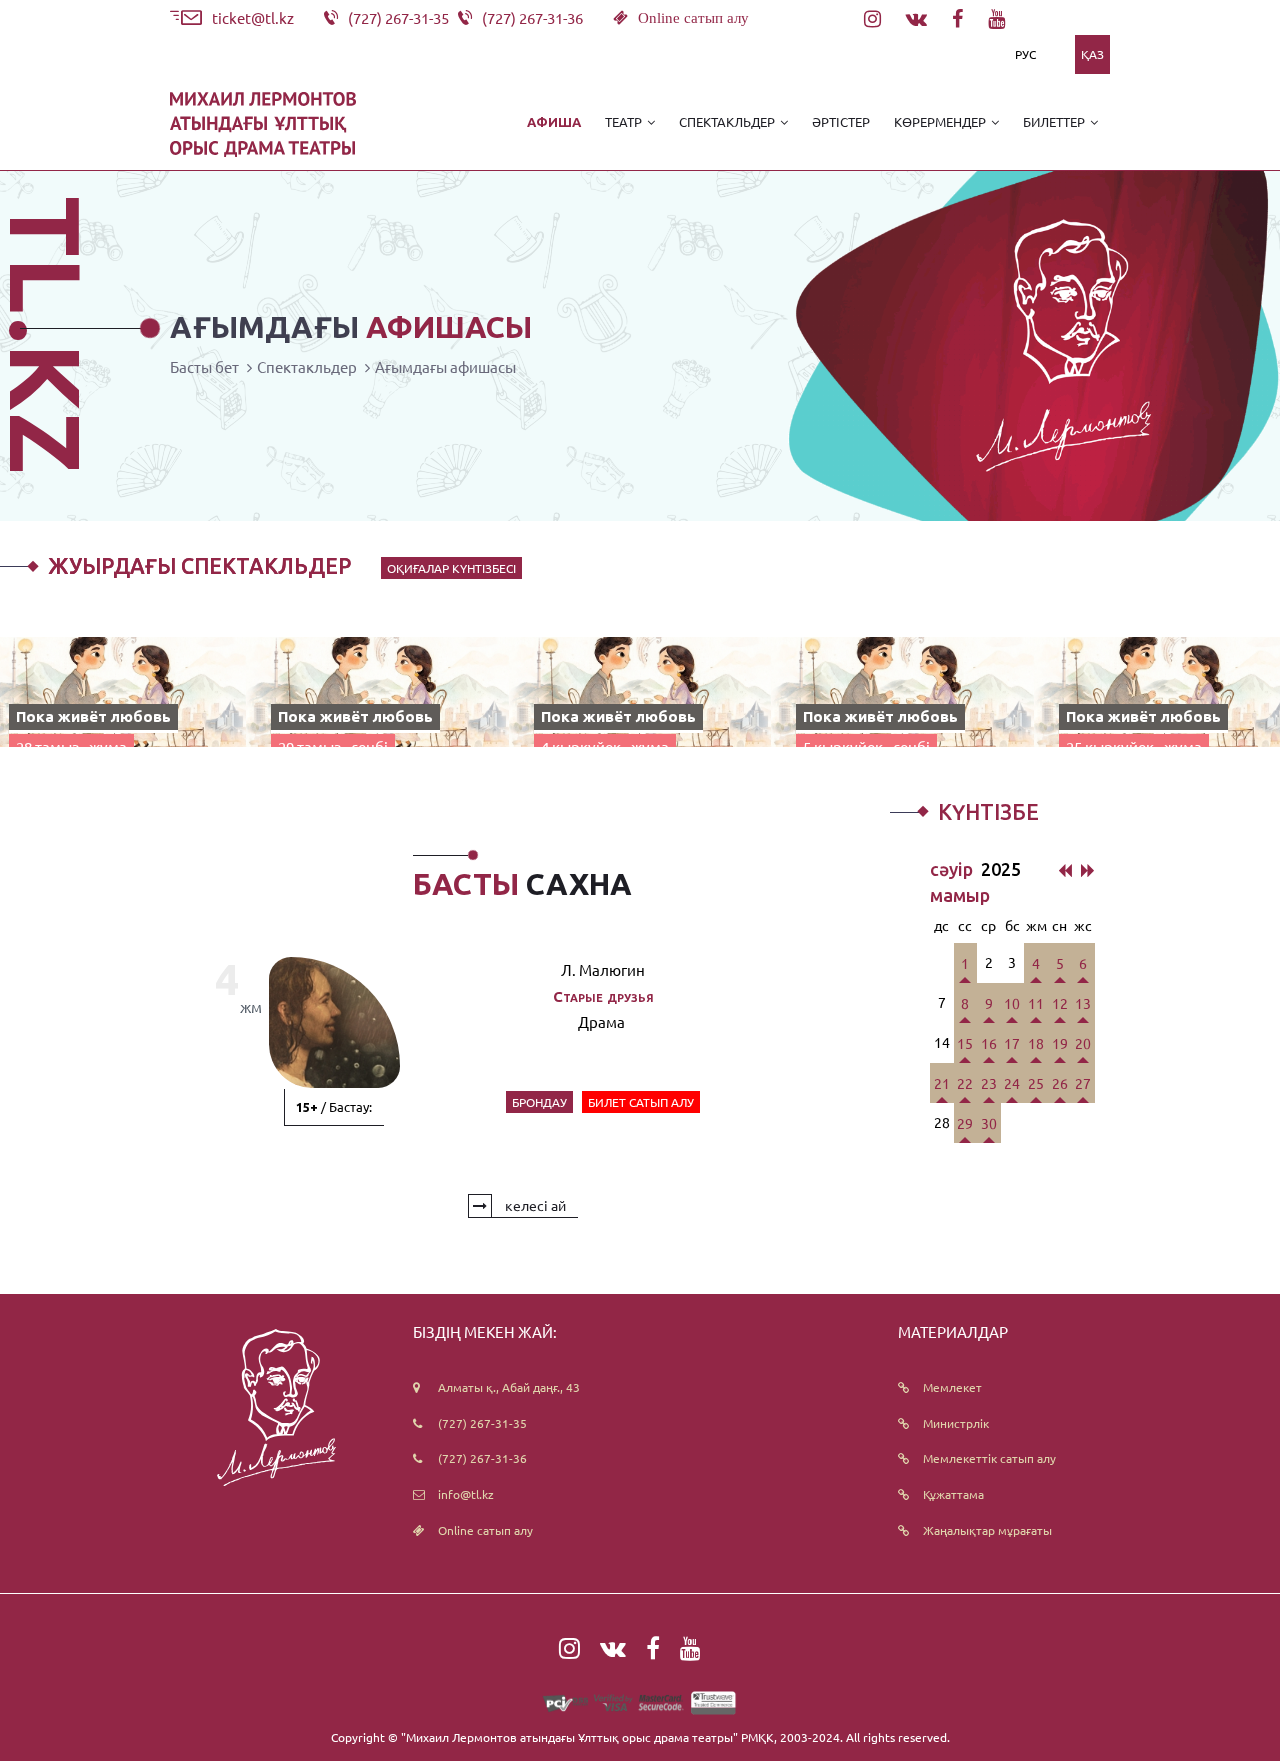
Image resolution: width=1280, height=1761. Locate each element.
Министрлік (956, 1423)
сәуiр (953, 869)
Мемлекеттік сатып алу (989, 1458)
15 (965, 1043)
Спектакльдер (307, 366)
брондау (539, 1102)
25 (1036, 1083)
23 (989, 1083)
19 (1060, 1043)
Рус (1025, 54)
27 (1083, 1083)
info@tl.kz (466, 1494)
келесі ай (534, 1205)
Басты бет (204, 366)
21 (942, 1083)
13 (1083, 1003)
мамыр (960, 895)
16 (989, 1043)
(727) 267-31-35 (482, 1423)
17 (1012, 1043)
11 (1036, 1003)
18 (1036, 1043)
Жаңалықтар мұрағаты (987, 1530)
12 (1060, 1003)
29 (965, 1123)
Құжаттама (953, 1494)
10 (1012, 1003)
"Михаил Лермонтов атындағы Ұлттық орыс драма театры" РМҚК (587, 1737)
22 (965, 1083)
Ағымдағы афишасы (445, 366)
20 (1083, 1043)
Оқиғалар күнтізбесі (451, 568)
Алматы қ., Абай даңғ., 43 (509, 1387)
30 (989, 1123)
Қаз (1092, 54)
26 (1060, 1083)
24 (1012, 1083)
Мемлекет (952, 1387)
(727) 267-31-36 (482, 1458)
